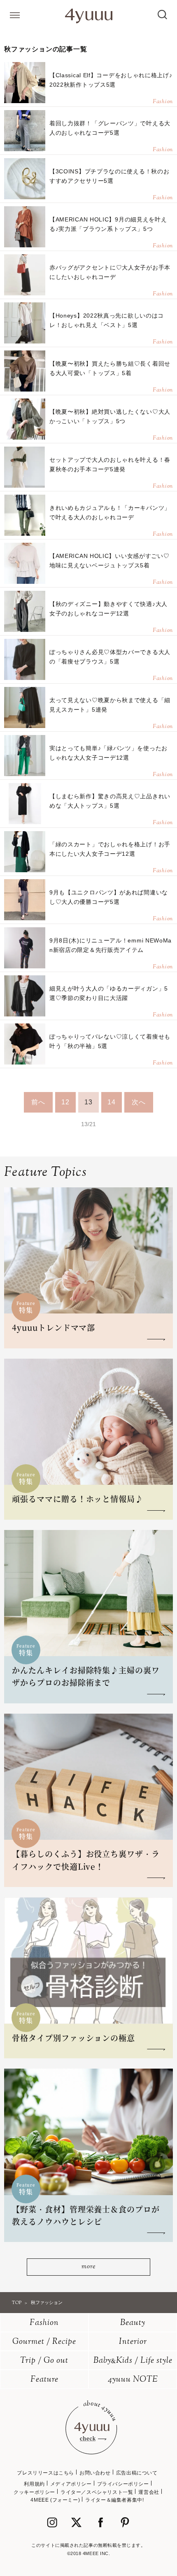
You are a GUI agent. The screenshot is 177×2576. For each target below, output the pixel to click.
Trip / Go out (44, 2361)
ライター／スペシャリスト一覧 (97, 2492)
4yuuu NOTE (133, 2380)
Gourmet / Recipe (44, 2342)
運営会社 (149, 2492)
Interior (133, 2342)
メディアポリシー (71, 2484)
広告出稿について (137, 2473)
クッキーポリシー (34, 2492)
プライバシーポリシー (123, 2484)
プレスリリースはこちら (45, 2473)
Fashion (44, 2323)
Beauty (133, 2323)
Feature (44, 2380)
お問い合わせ (95, 2473)
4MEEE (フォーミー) (55, 2500)
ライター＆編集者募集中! (114, 2500)
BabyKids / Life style (133, 2361)
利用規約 (34, 2484)
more (88, 2267)
